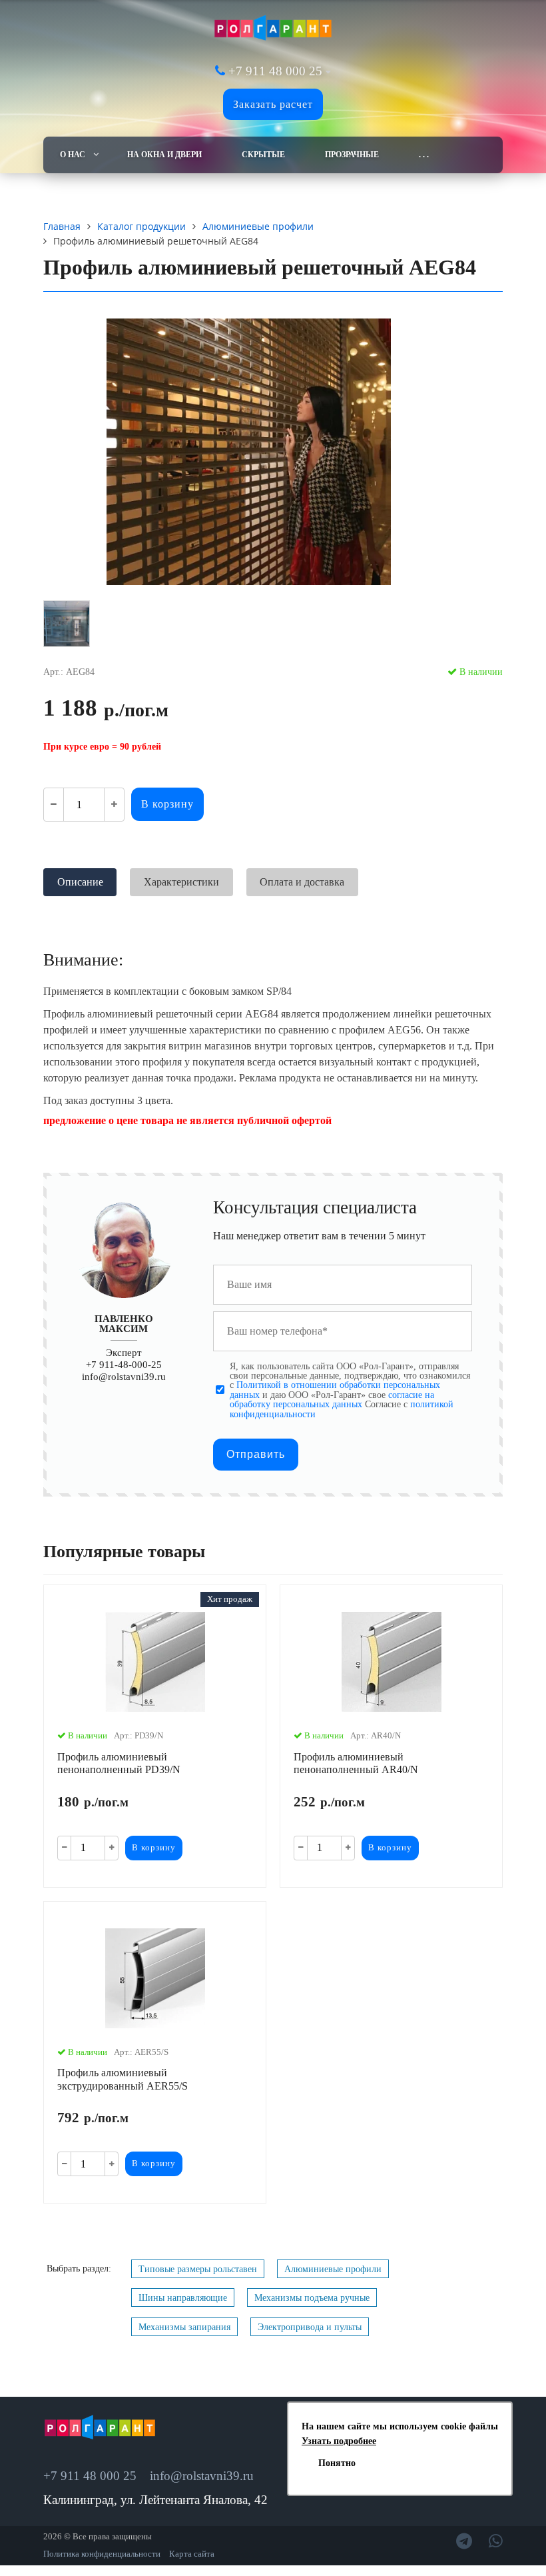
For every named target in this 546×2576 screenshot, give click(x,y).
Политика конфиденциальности (102, 2554)
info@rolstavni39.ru (124, 1376)
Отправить (256, 1454)
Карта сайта (192, 2554)
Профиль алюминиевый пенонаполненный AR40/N (356, 1763)
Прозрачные (352, 155)
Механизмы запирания (184, 2327)
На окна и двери (164, 155)
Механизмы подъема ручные (312, 2297)
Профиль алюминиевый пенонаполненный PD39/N (119, 1763)
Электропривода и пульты (310, 2327)
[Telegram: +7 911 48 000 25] (464, 2541)
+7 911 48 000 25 (275, 71)
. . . (424, 155)
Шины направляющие (183, 2297)
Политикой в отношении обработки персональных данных (335, 1389)
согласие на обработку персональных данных (332, 1399)
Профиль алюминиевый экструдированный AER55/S (123, 2079)
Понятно (337, 2463)
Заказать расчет (273, 104)
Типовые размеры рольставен (198, 2269)
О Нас (73, 155)
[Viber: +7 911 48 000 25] (496, 2541)
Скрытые (263, 155)
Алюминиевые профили (333, 2269)
